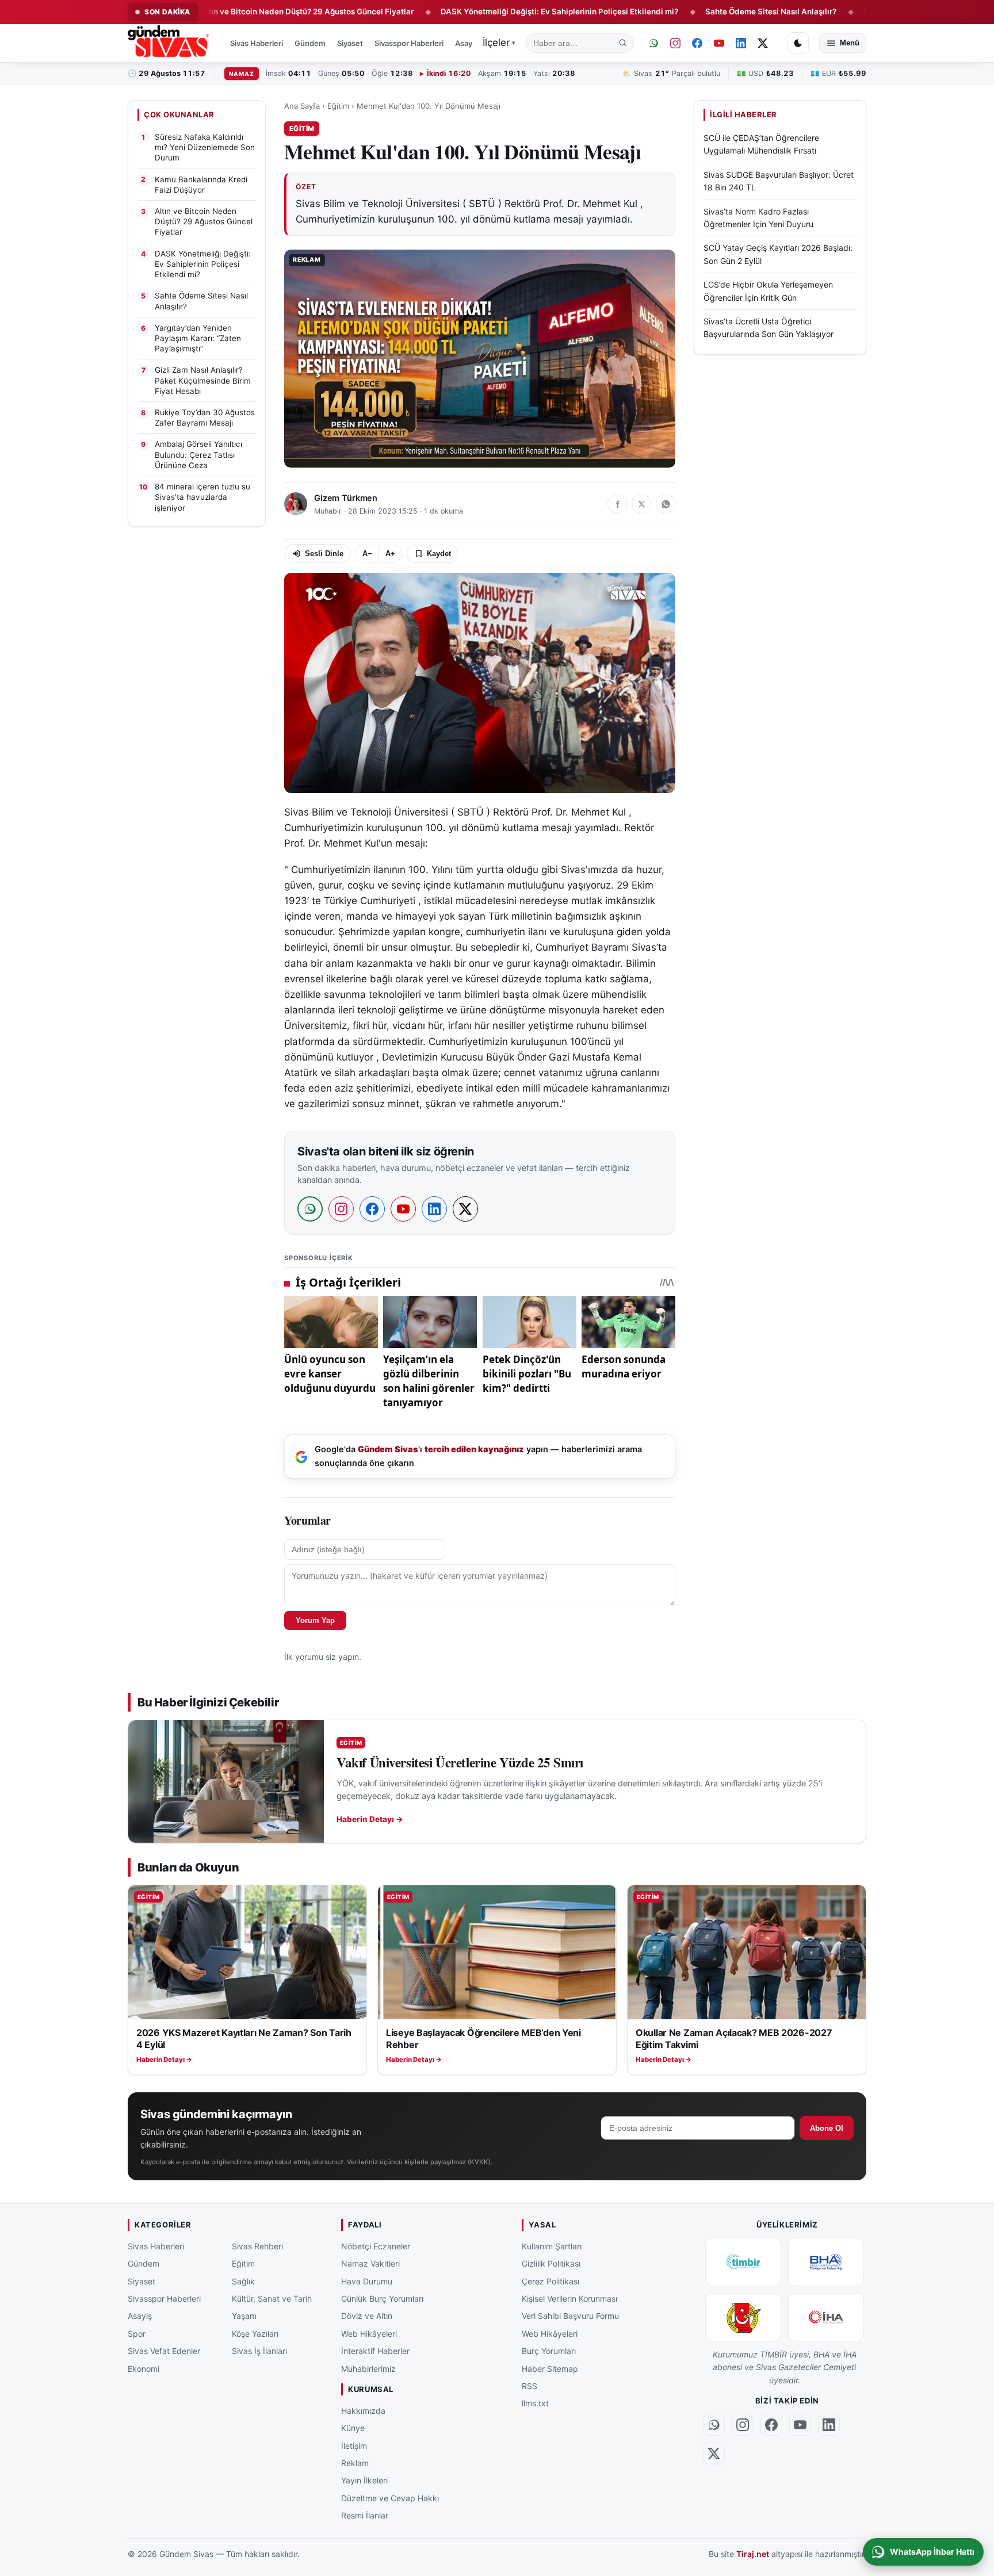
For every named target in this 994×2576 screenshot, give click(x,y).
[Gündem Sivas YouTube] (719, 43)
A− (367, 554)
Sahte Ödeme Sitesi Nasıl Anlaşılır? (689, 12)
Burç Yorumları (549, 2351)
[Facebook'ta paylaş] (617, 504)
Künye (353, 2428)
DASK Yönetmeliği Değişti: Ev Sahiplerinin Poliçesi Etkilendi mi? (477, 12)
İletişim (354, 2445)
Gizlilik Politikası (551, 2263)
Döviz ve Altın (367, 2316)
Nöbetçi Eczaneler (376, 2246)
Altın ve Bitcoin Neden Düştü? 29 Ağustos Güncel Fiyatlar (225, 12)
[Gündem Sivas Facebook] (697, 43)
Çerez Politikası (550, 2281)
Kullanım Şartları (552, 2246)
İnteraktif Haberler (375, 2351)
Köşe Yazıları (255, 2334)
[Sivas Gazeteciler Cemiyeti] (743, 2317)
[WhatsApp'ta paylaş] (666, 504)
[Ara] (623, 43)
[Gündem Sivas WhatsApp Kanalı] (653, 43)
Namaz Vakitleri (370, 2263)
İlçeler (499, 43)
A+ (390, 554)
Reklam (355, 2463)
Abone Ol (827, 2128)
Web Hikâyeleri (369, 2334)
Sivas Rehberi (257, 2246)
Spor (137, 2334)
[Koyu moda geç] (798, 43)
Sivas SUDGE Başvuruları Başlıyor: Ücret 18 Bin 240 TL (779, 181)
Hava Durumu (367, 2281)
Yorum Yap (315, 1620)
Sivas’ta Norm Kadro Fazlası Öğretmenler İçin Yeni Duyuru (758, 217)
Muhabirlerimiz (368, 2368)
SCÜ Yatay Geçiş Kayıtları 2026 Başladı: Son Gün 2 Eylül (778, 254)
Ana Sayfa (302, 106)
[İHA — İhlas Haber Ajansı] (826, 2317)
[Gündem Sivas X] (763, 43)
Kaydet (439, 554)
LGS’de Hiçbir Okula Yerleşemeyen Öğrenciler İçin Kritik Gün (768, 291)
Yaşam (244, 2316)
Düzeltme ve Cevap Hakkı (390, 2497)
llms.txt (535, 2403)
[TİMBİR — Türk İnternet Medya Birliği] (743, 2262)
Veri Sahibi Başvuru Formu (570, 2316)
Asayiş (467, 43)
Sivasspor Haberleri (409, 43)
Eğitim (338, 106)
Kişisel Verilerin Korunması (569, 2299)
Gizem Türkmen (346, 498)
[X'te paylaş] (641, 504)
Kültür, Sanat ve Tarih (272, 2299)
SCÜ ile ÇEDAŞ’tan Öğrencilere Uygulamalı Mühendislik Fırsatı (761, 144)
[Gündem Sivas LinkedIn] (741, 43)
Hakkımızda (363, 2411)
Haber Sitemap (550, 2368)
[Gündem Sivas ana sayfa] (169, 43)
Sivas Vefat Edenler (164, 2351)
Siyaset (350, 43)
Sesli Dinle (324, 554)
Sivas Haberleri (257, 43)
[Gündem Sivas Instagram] (675, 43)
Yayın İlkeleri (364, 2480)
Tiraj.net (753, 2554)
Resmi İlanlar (365, 2515)
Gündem (310, 43)
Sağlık (243, 2281)
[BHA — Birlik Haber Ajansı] (826, 2262)
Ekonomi (144, 2368)
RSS (530, 2386)
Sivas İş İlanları (259, 2351)
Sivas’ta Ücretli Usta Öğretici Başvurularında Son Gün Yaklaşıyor (769, 328)
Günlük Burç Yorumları (382, 2299)
